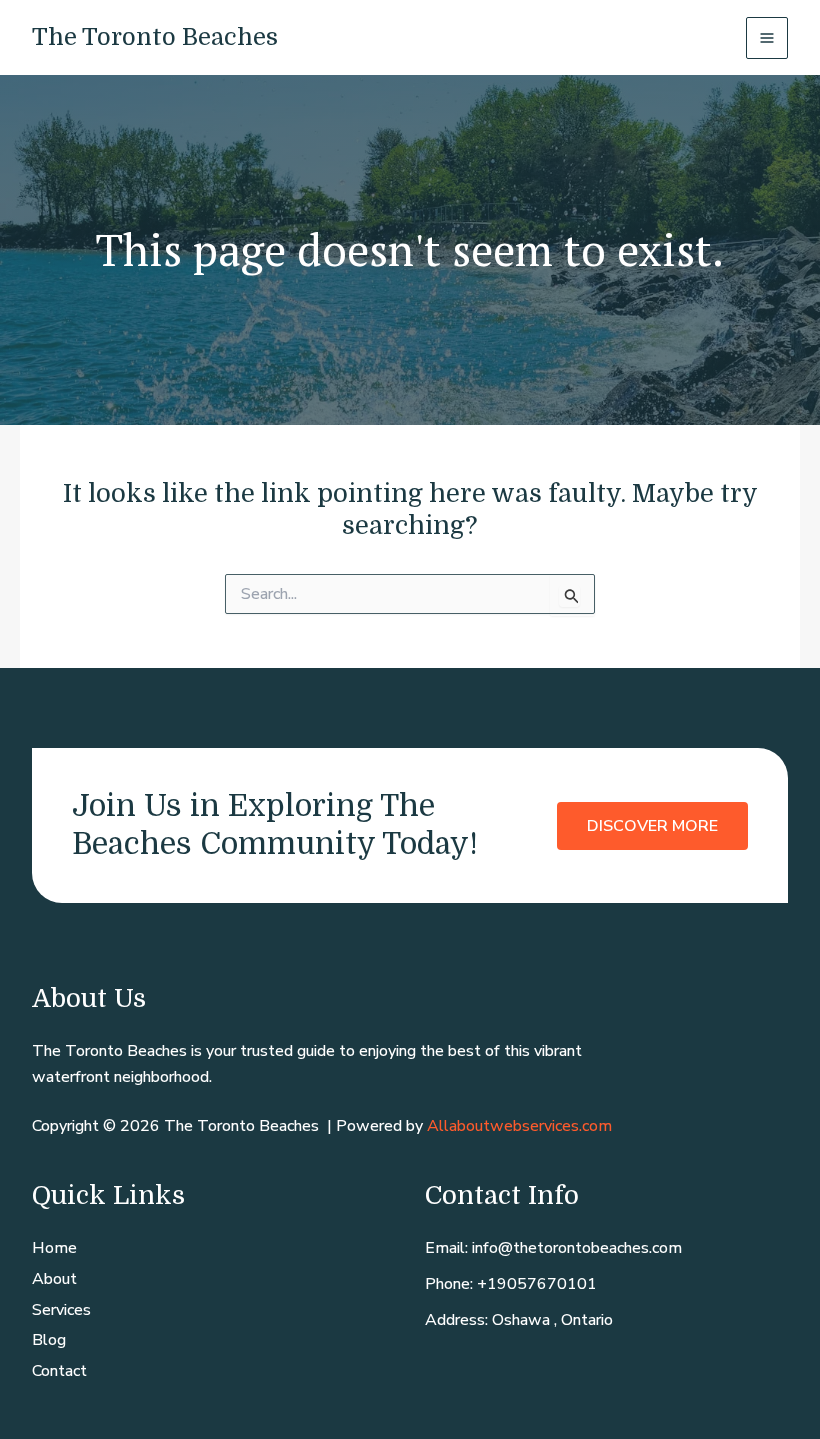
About (54, 1279)
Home (54, 1248)
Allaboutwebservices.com (519, 1126)
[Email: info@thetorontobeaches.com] (553, 1249)
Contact (59, 1371)
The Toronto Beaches (155, 37)
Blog (49, 1340)
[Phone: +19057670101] (511, 1285)
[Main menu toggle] (767, 38)
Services (61, 1310)
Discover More (652, 825)
